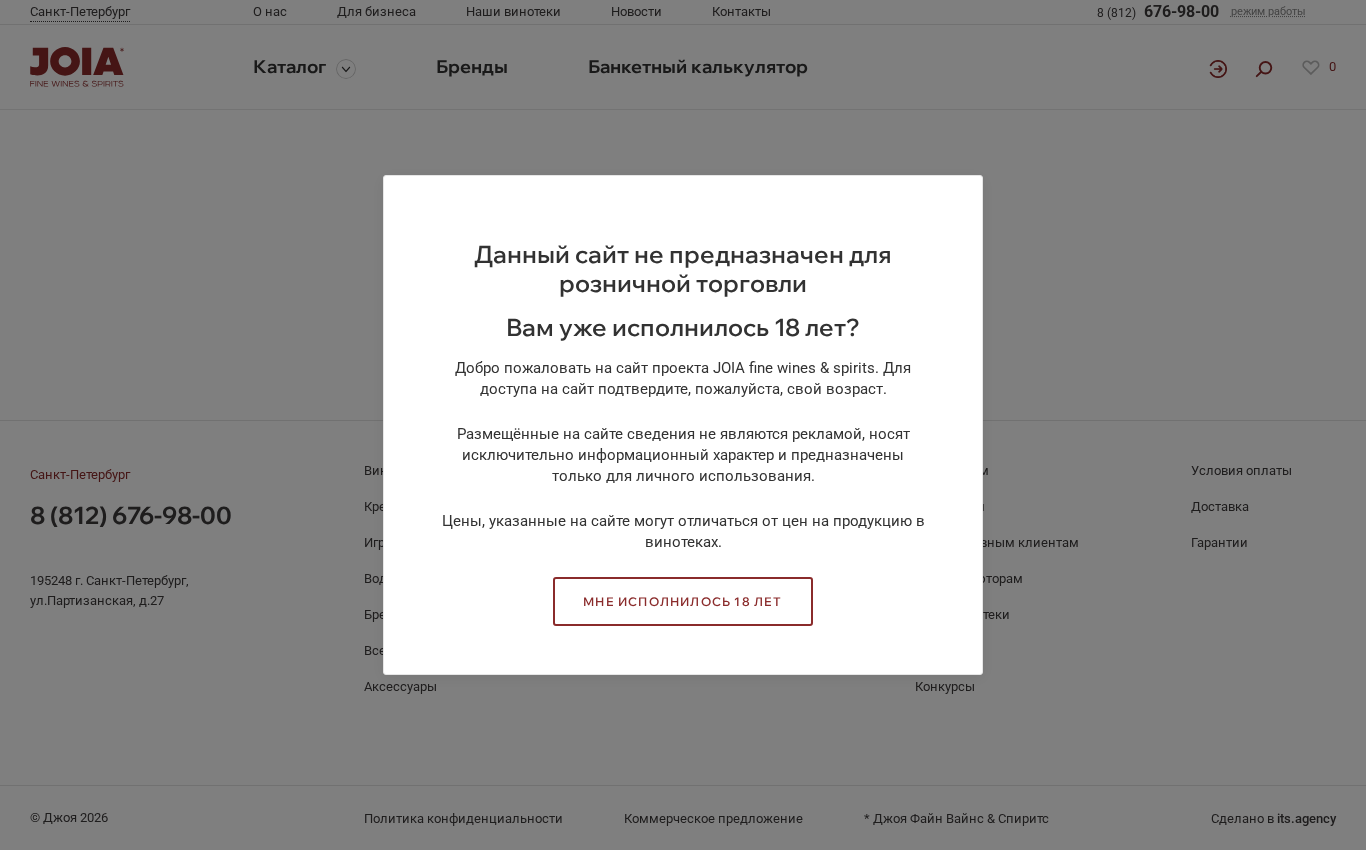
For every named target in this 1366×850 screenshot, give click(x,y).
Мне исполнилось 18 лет (682, 601)
